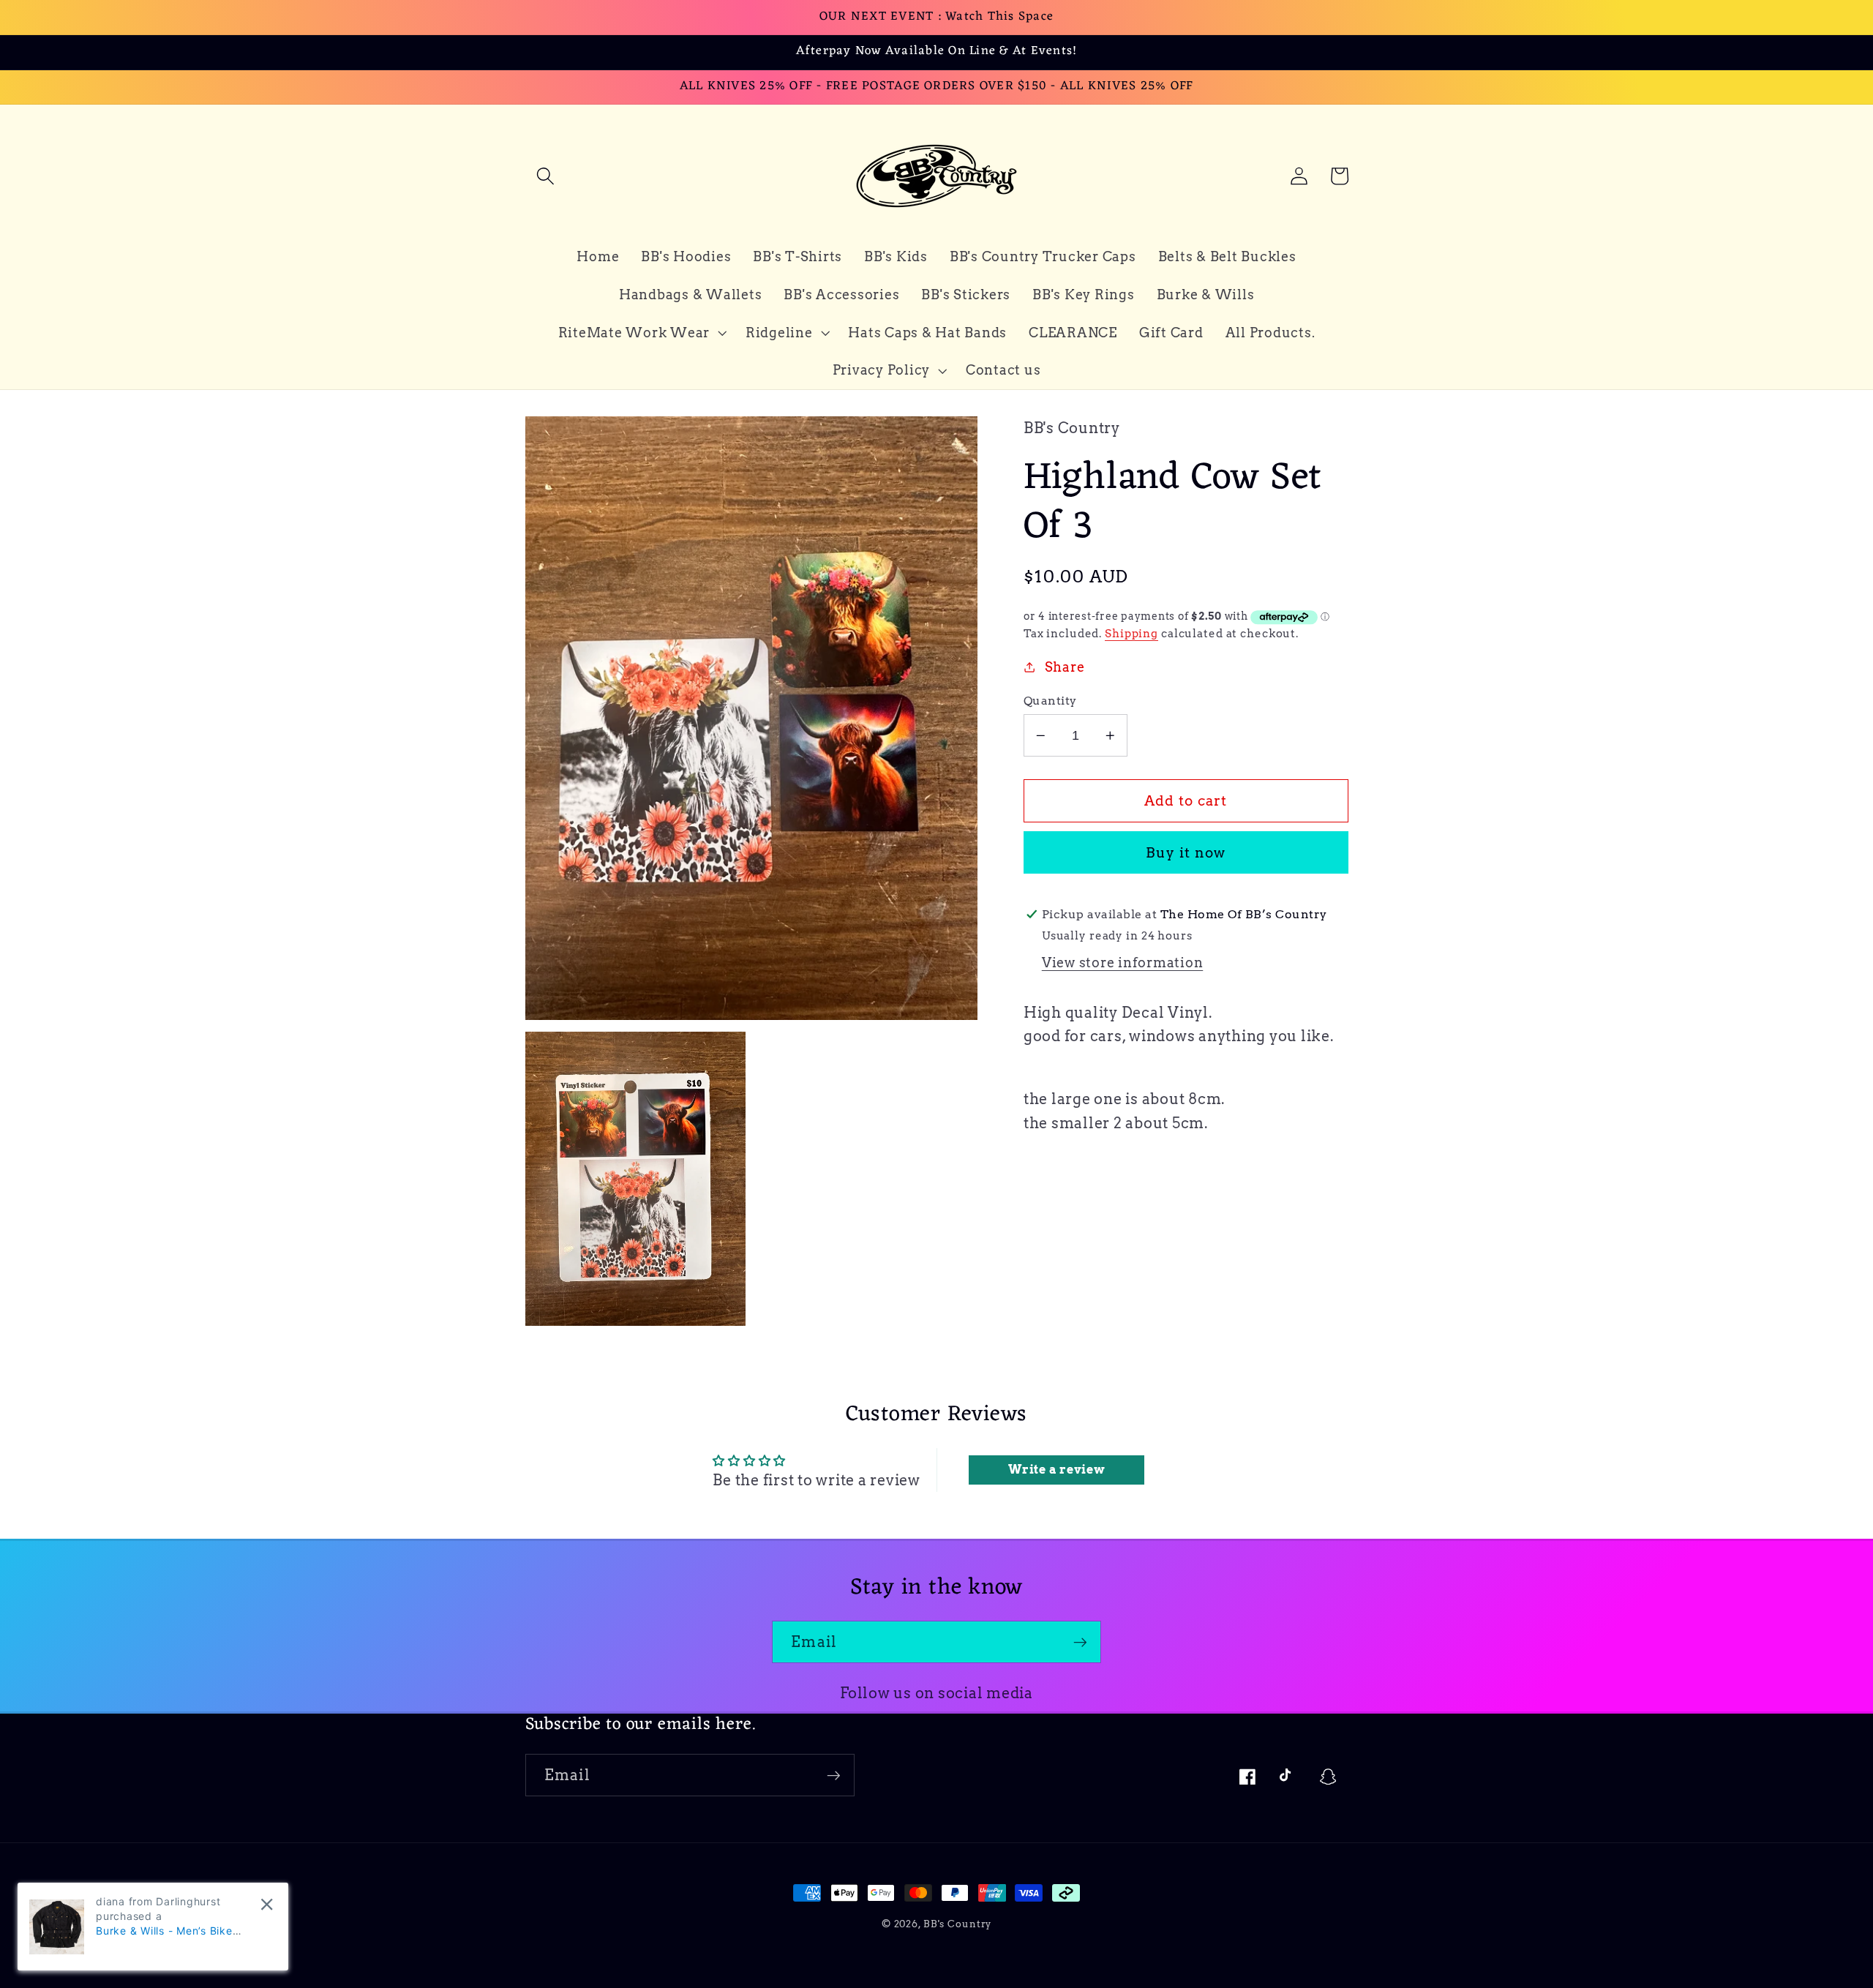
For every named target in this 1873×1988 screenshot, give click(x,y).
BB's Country (958, 1924)
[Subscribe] (1080, 1642)
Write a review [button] (1057, 1470)
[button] (545, 176)
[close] (267, 1904)
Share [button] (1065, 667)
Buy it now (1186, 853)
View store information (1123, 963)
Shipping (1131, 634)
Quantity (1050, 700)
